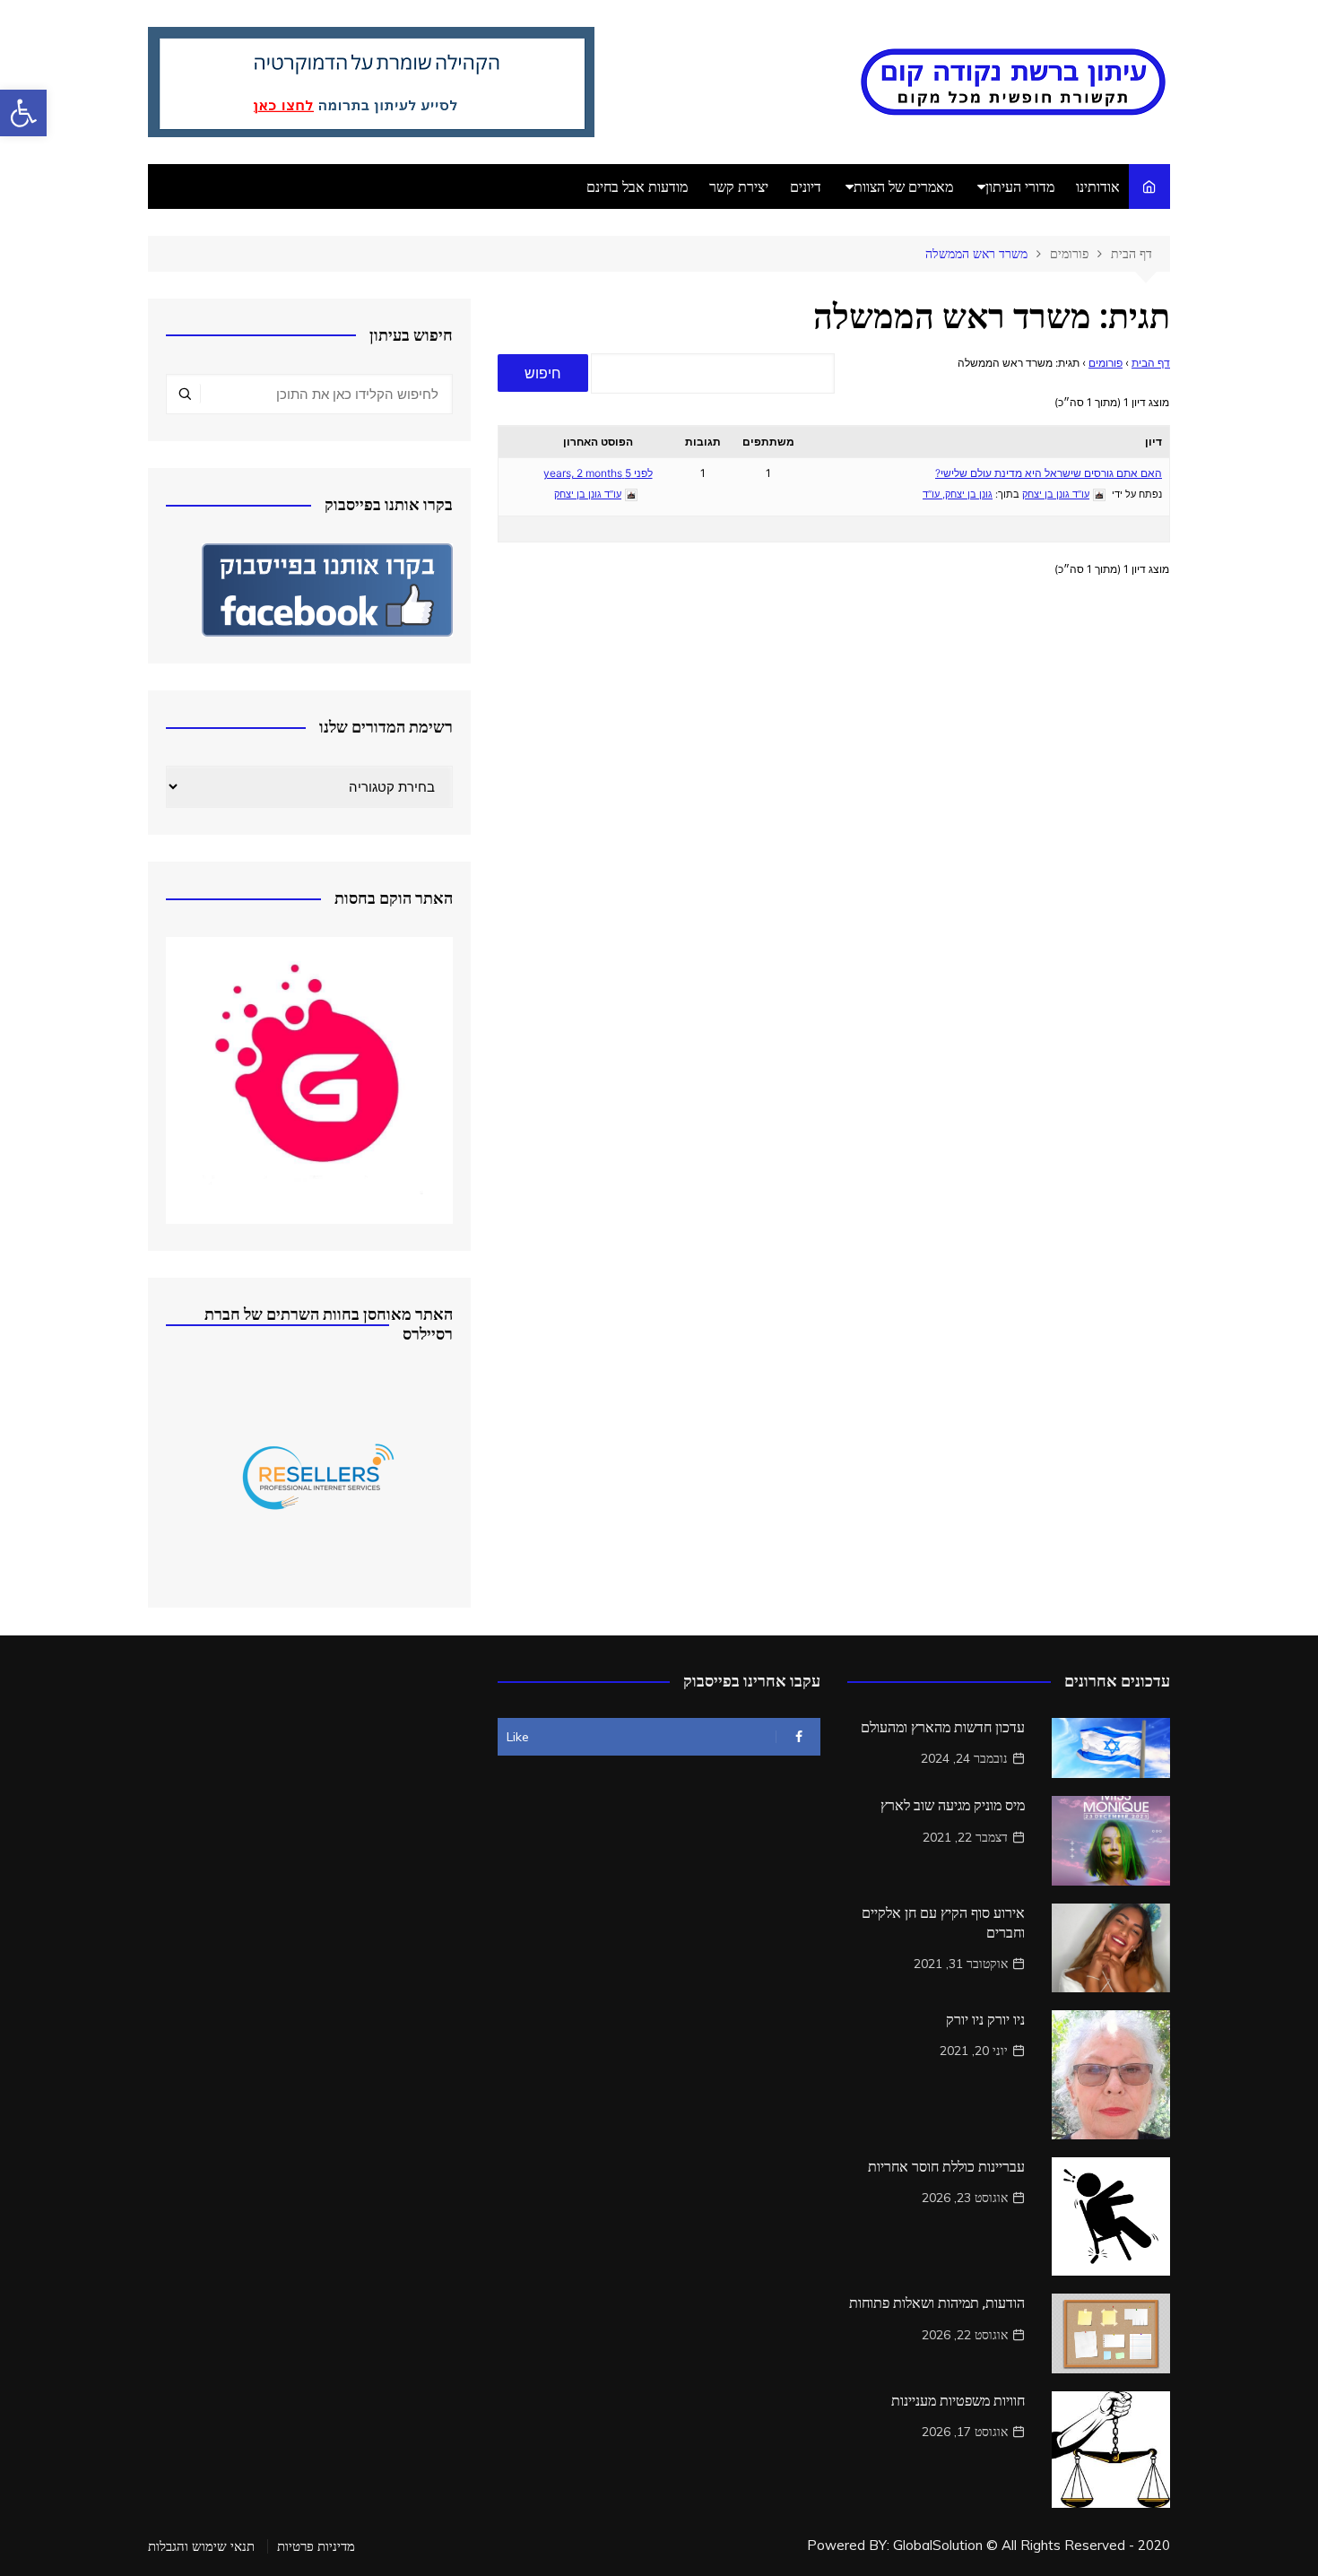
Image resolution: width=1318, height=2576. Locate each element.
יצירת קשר (739, 186)
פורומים (1106, 363)
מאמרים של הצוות (903, 186)
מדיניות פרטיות (316, 2546)
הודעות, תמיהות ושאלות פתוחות (937, 2303)
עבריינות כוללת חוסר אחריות (946, 2167)
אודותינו (1098, 186)
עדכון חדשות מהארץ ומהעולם (943, 1727)
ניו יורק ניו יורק (985, 2020)
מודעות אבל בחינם (637, 186)
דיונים (806, 186)
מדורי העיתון (1020, 186)
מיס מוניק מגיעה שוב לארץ (953, 1805)
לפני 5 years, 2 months (598, 473)
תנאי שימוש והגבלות (201, 2546)
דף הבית (1151, 363)
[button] (23, 113)
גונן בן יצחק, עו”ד (958, 494)
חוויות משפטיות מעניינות (958, 2401)
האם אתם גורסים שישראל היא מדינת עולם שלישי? (1049, 473)
